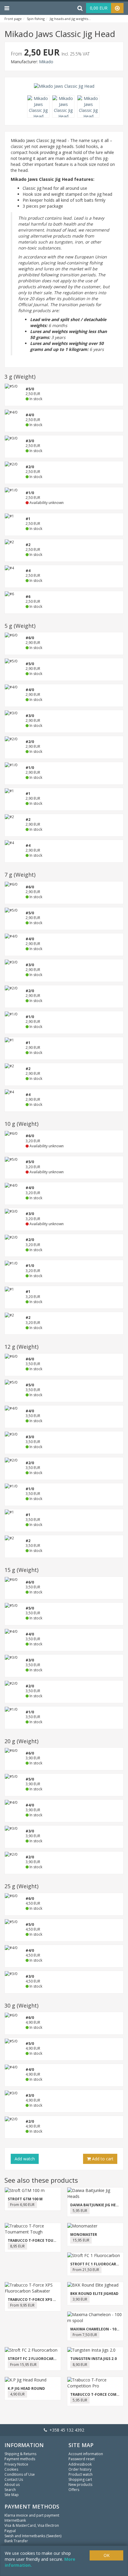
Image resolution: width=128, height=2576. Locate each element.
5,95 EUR (80, 2211)
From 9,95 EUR (22, 2305)
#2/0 (30, 467)
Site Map (12, 2495)
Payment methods (20, 2459)
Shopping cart (80, 2479)
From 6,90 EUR (22, 2205)
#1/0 (30, 768)
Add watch (25, 2159)
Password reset (82, 2459)
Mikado (46, 62)
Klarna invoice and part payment (32, 2515)
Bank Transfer (16, 2541)
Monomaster (84, 2234)
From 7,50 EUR (85, 2335)
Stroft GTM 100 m (25, 2199)
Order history (80, 2469)
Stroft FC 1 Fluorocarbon (97, 2264)
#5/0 (30, 389)
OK (107, 2555)
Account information (86, 2454)
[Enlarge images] (40, 107)
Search (10, 2490)
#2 (28, 545)
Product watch (81, 2474)
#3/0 (30, 441)
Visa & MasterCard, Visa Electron (32, 2525)
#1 (28, 519)
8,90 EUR (80, 2365)
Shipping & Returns (20, 2454)
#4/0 (30, 415)
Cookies (11, 2469)
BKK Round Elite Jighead (94, 2294)
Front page (13, 19)
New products (80, 2485)
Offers (74, 2490)
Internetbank (15, 2520)
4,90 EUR (17, 2394)
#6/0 (30, 638)
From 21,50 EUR (86, 2270)
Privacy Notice (16, 2464)
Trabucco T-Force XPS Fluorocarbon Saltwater (57, 2300)
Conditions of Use (20, 2474)
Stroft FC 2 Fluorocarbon (35, 2359)
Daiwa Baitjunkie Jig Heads (97, 2205)
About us (12, 2485)
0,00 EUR (99, 8)
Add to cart (102, 2159)
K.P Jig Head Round (26, 2388)
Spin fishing (36, 19)
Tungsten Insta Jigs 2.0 (93, 2359)
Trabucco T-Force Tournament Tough (47, 2240)
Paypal (10, 2531)
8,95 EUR (17, 2246)
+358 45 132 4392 (66, 2430)
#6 (28, 597)
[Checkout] (117, 8)
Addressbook (80, 2464)
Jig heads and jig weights (69, 19)
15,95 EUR (81, 2240)
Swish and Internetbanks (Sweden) (33, 2536)
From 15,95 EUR (23, 2365)
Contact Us (14, 2479)
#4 (28, 571)
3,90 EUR (80, 2299)
